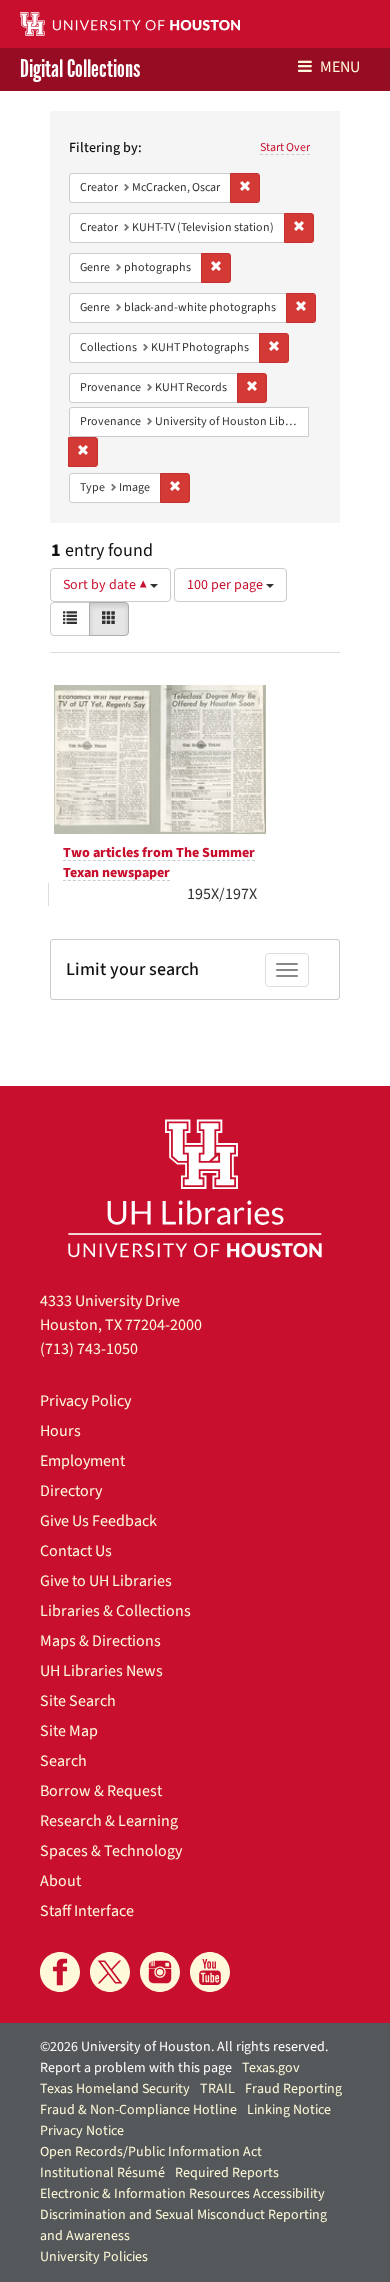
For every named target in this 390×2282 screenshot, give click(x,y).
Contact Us (76, 1551)
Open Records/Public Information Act (151, 2152)
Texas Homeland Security (115, 2089)
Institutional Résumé (102, 2173)
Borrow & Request (101, 1791)
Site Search (78, 1701)
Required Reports (227, 2173)
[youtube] (210, 1972)
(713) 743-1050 (89, 1349)
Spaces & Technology (111, 1851)
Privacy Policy (85, 1401)
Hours (60, 1431)
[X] (110, 1972)
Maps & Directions (100, 1641)
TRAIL (217, 2089)
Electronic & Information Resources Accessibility (182, 2194)
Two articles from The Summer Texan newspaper (159, 863)
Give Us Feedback (98, 1521)
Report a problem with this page (136, 2068)
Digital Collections (80, 69)
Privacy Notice (82, 2131)
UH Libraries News (101, 1671)
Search (63, 1761)
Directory (71, 1491)
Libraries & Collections (115, 1611)
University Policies (94, 2257)
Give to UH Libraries (106, 1581)
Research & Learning (109, 1821)
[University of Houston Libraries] (195, 1187)
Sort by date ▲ (106, 585)
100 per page (226, 585)
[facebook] (60, 1972)
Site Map (69, 1731)
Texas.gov (271, 2068)
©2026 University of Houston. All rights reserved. (184, 2047)
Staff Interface (87, 1911)
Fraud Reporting (293, 2089)
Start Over (285, 147)
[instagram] (160, 1972)
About (60, 1881)
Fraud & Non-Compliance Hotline (138, 2110)
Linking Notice (289, 2110)
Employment (82, 1461)
